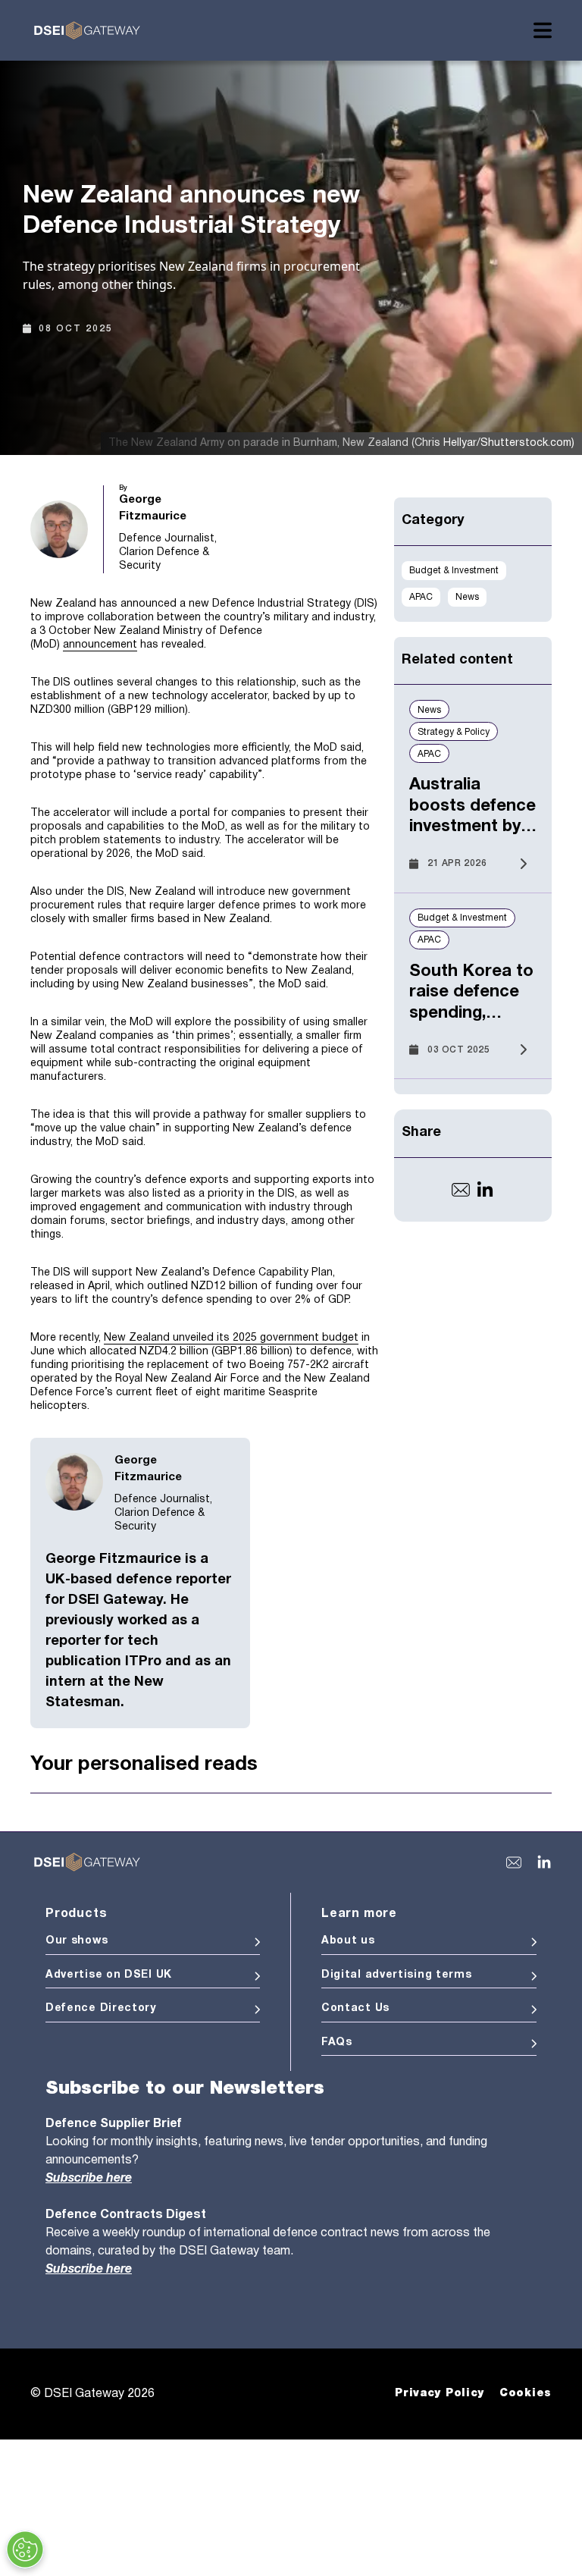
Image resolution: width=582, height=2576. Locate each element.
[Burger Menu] (543, 30)
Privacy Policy (440, 2393)
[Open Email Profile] (461, 1190)
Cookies (526, 2393)
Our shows (77, 1941)
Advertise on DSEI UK (109, 1975)
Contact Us (355, 2008)
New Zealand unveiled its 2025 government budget (231, 1338)
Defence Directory (101, 2008)
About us (348, 1941)
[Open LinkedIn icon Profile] (485, 1190)
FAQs (337, 2043)
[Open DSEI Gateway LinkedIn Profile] (544, 1862)
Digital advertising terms (397, 1975)
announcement (100, 645)
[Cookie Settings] (25, 2549)
